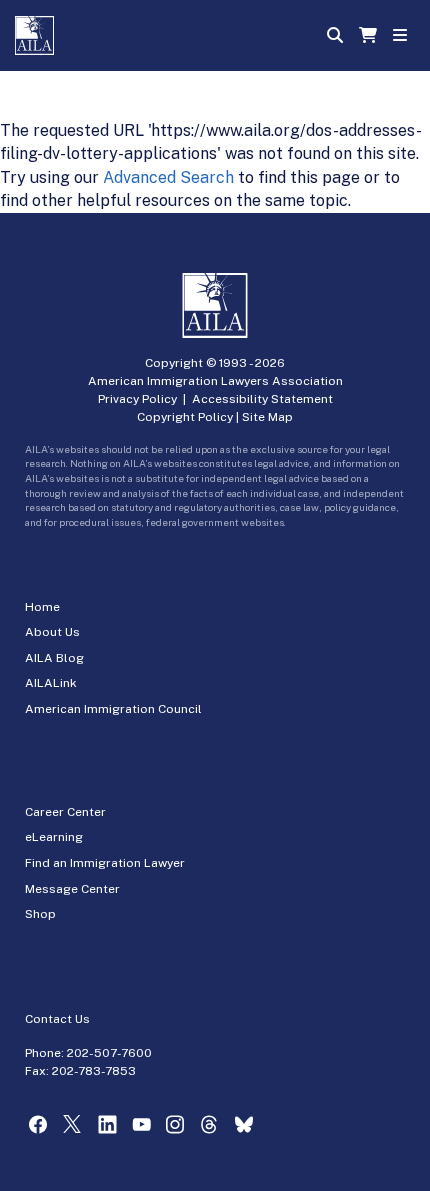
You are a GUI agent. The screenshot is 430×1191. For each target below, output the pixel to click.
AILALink (51, 683)
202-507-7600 (109, 1053)
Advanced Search (168, 177)
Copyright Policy (185, 417)
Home (42, 607)
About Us (52, 632)
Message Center (72, 889)
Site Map (267, 417)
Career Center (65, 812)
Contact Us (57, 1019)
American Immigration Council (113, 709)
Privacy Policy (137, 399)
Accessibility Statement (262, 399)
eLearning (54, 837)
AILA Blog (54, 658)
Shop (40, 914)
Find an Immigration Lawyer (105, 863)
